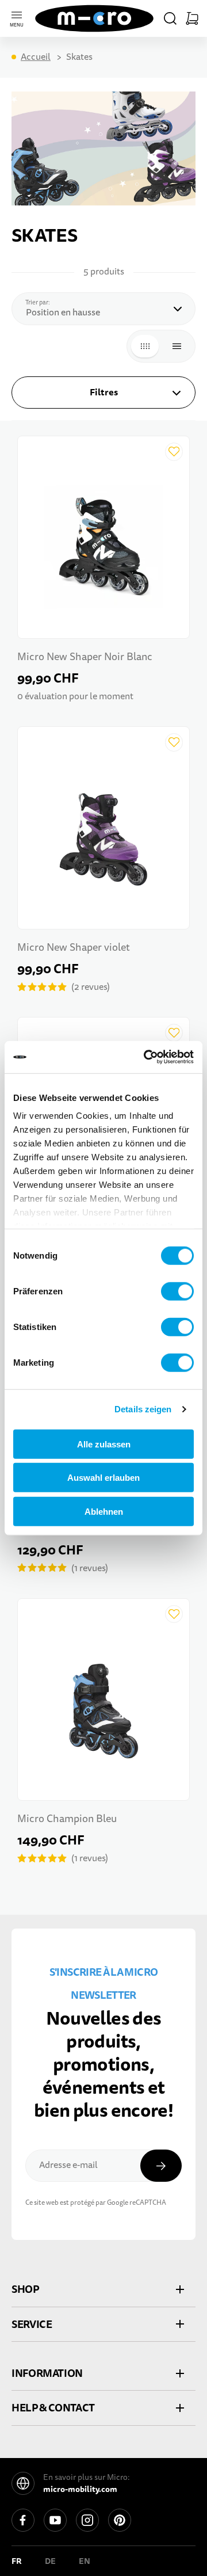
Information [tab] (47, 2373)
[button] (170, 18)
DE (50, 2561)
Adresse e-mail (68, 2165)
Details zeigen (143, 1409)
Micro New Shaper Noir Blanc (85, 657)
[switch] (177, 1291)
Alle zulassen (104, 1444)
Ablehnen (104, 1511)
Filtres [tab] (104, 392)
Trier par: (41, 302)
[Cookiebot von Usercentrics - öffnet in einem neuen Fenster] (146, 1057)
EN (85, 2561)
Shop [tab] (25, 2289)
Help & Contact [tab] (53, 2408)
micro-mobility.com (80, 2489)
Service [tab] (32, 2324)
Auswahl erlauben (103, 1478)
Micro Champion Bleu (67, 1819)
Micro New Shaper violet (74, 948)
